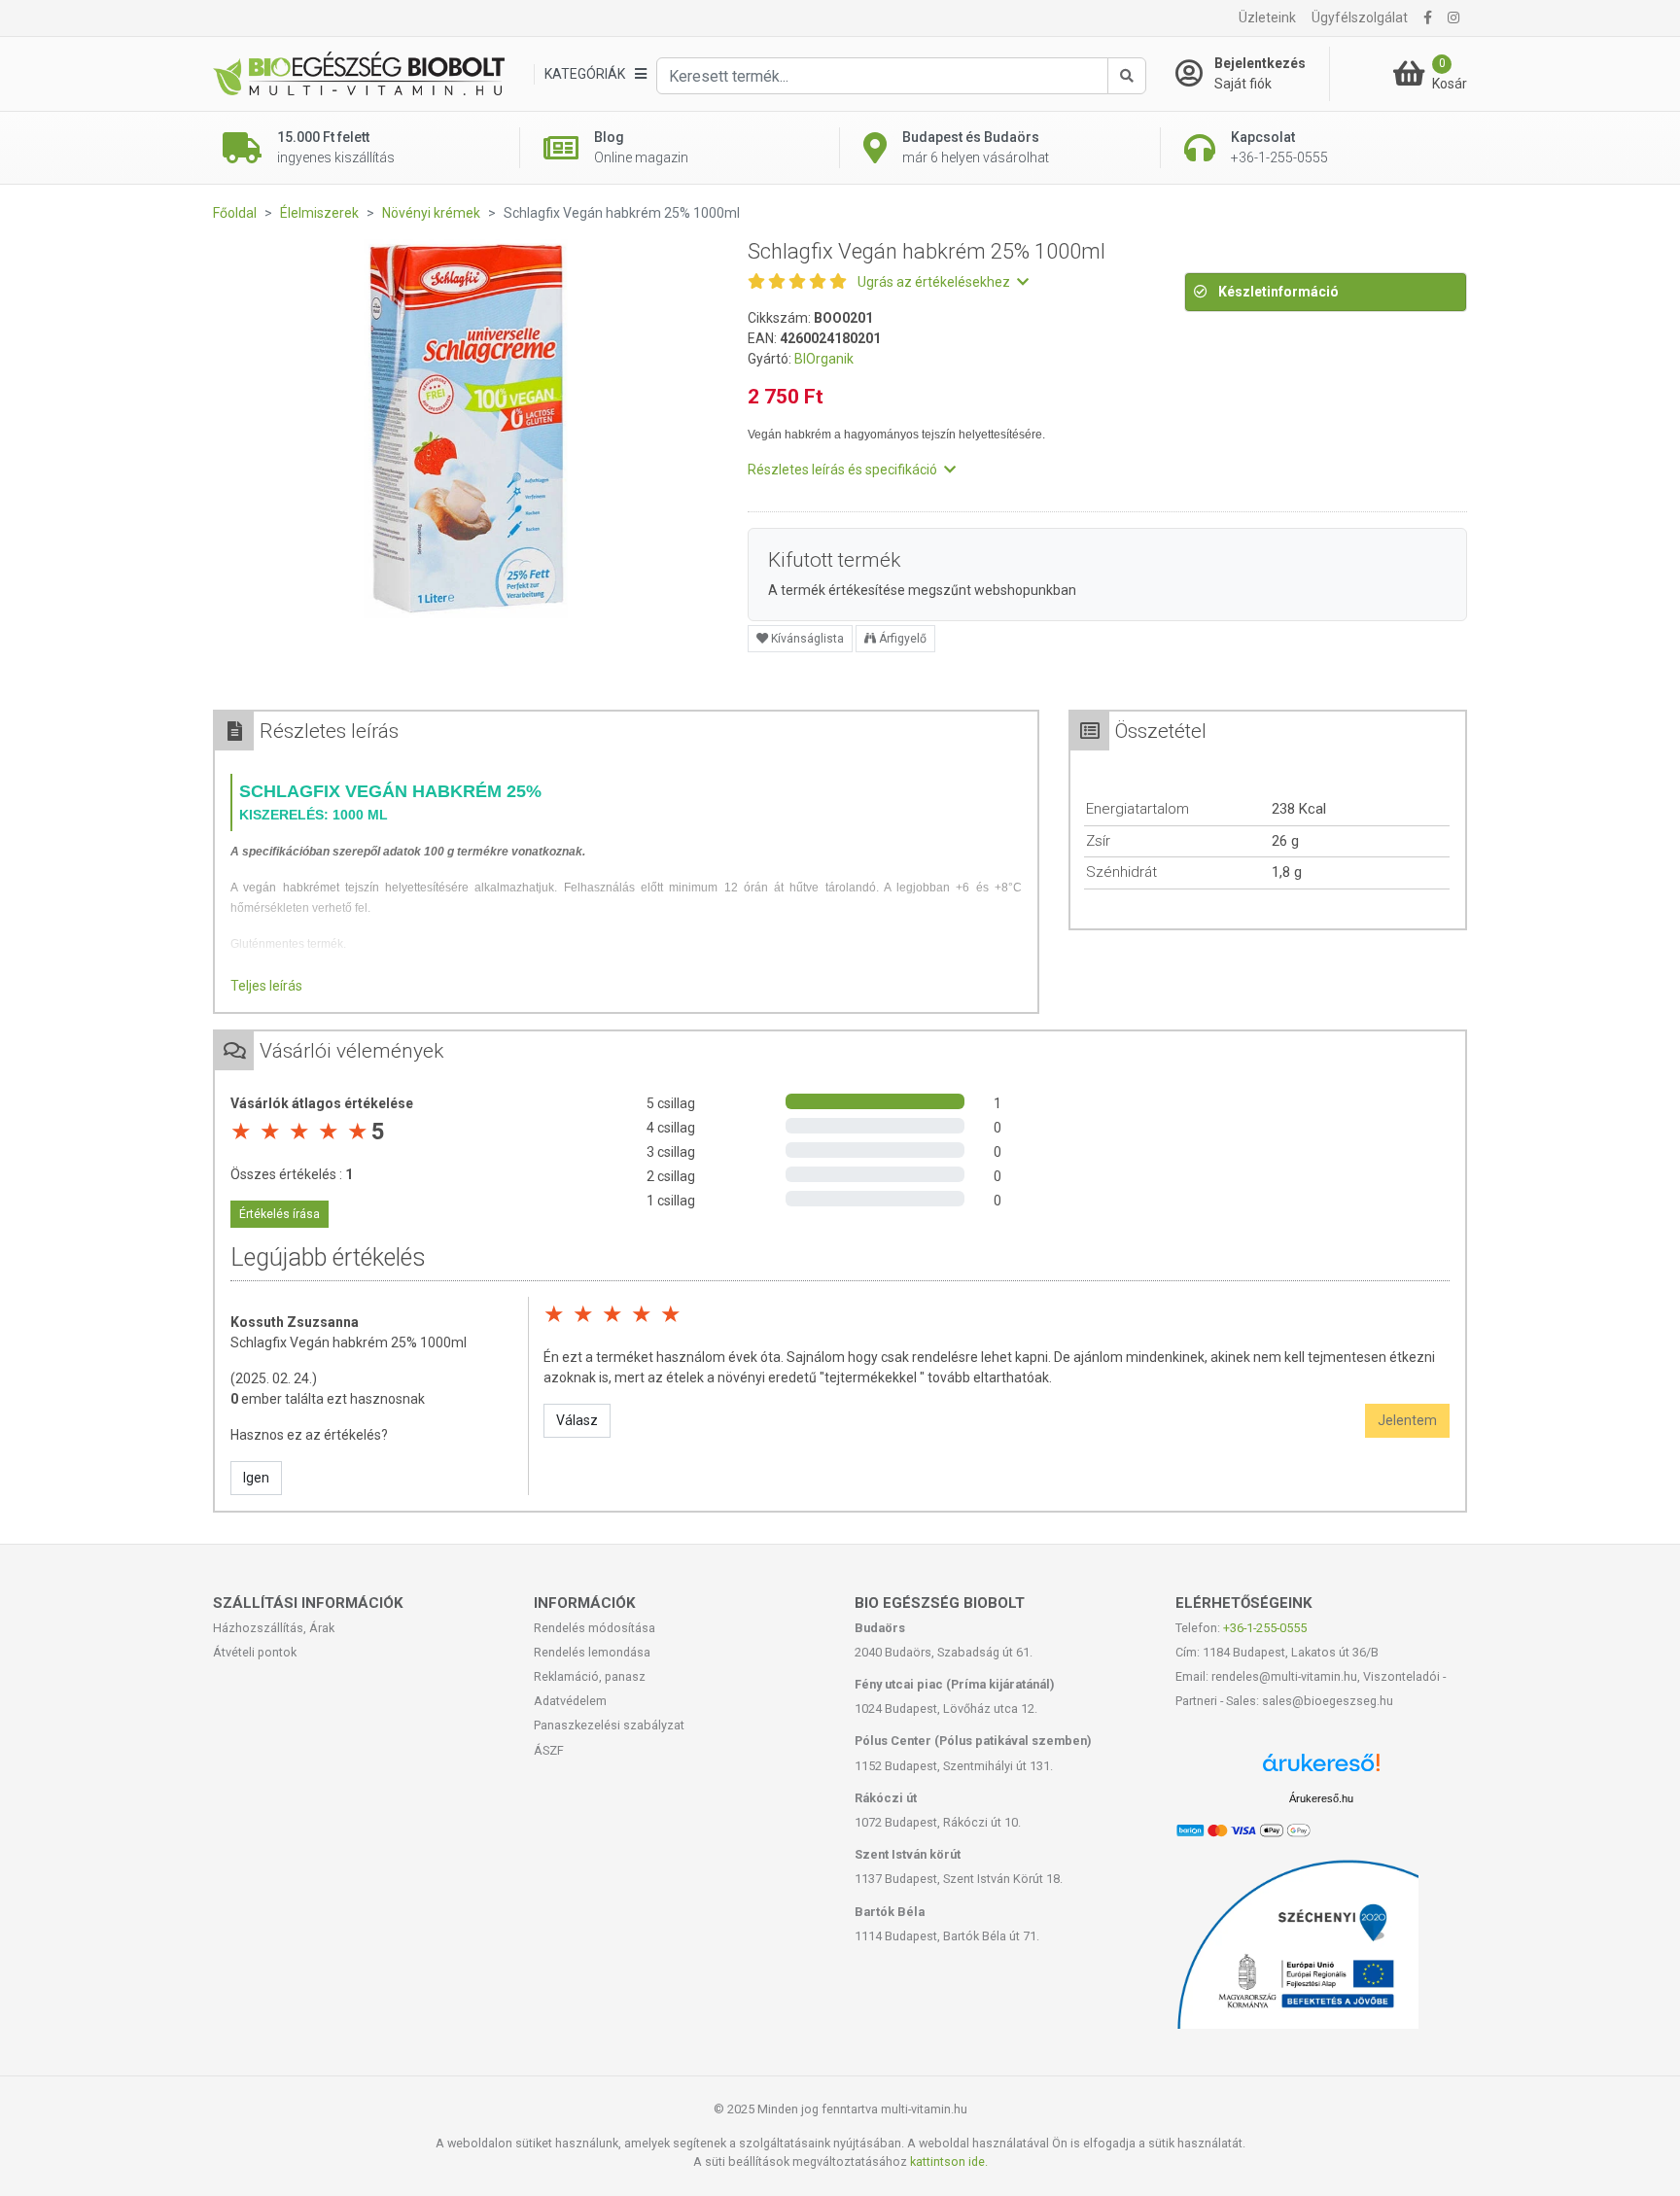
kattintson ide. (949, 2161)
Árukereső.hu (1321, 1798)
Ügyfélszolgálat (1360, 17)
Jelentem (1407, 1420)
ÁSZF (549, 1750)
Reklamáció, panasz (590, 1676)
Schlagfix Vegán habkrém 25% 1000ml (349, 1342)
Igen (256, 1478)
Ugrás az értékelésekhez (935, 282)
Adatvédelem (570, 1701)
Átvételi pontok (255, 1652)
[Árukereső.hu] (1321, 1770)
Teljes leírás (266, 986)
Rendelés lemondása (592, 1652)
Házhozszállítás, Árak (274, 1628)
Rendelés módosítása (595, 1628)
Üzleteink (1267, 17)
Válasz (577, 1420)
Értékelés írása (280, 1214)
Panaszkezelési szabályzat (609, 1725)
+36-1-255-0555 (1265, 1628)
